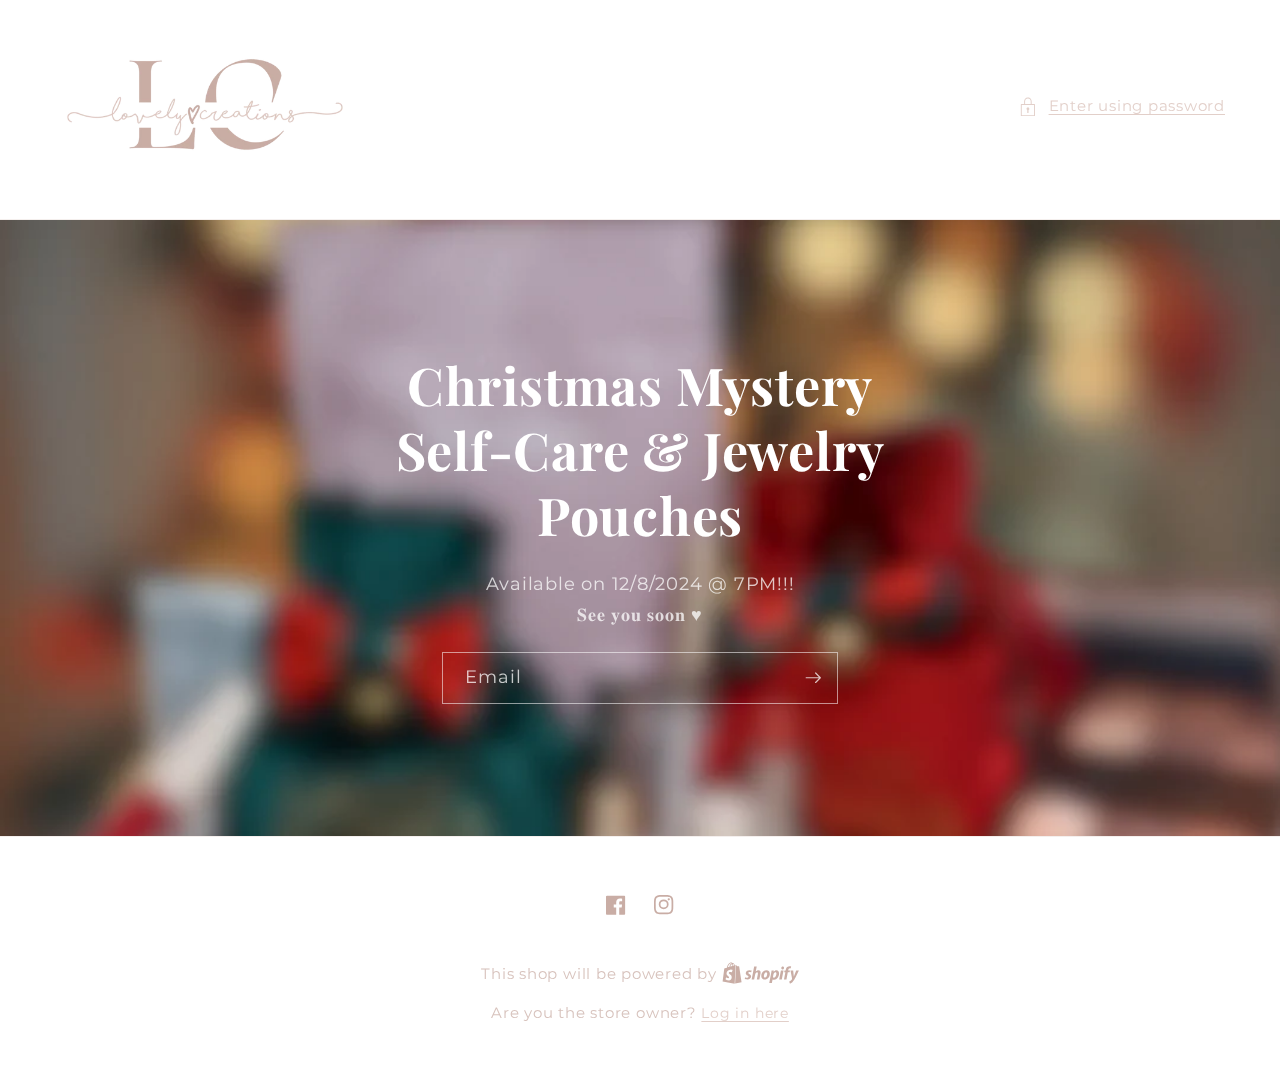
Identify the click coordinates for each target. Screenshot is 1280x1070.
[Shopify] (760, 974)
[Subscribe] (813, 678)
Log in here (744, 1013)
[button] (1121, 106)
